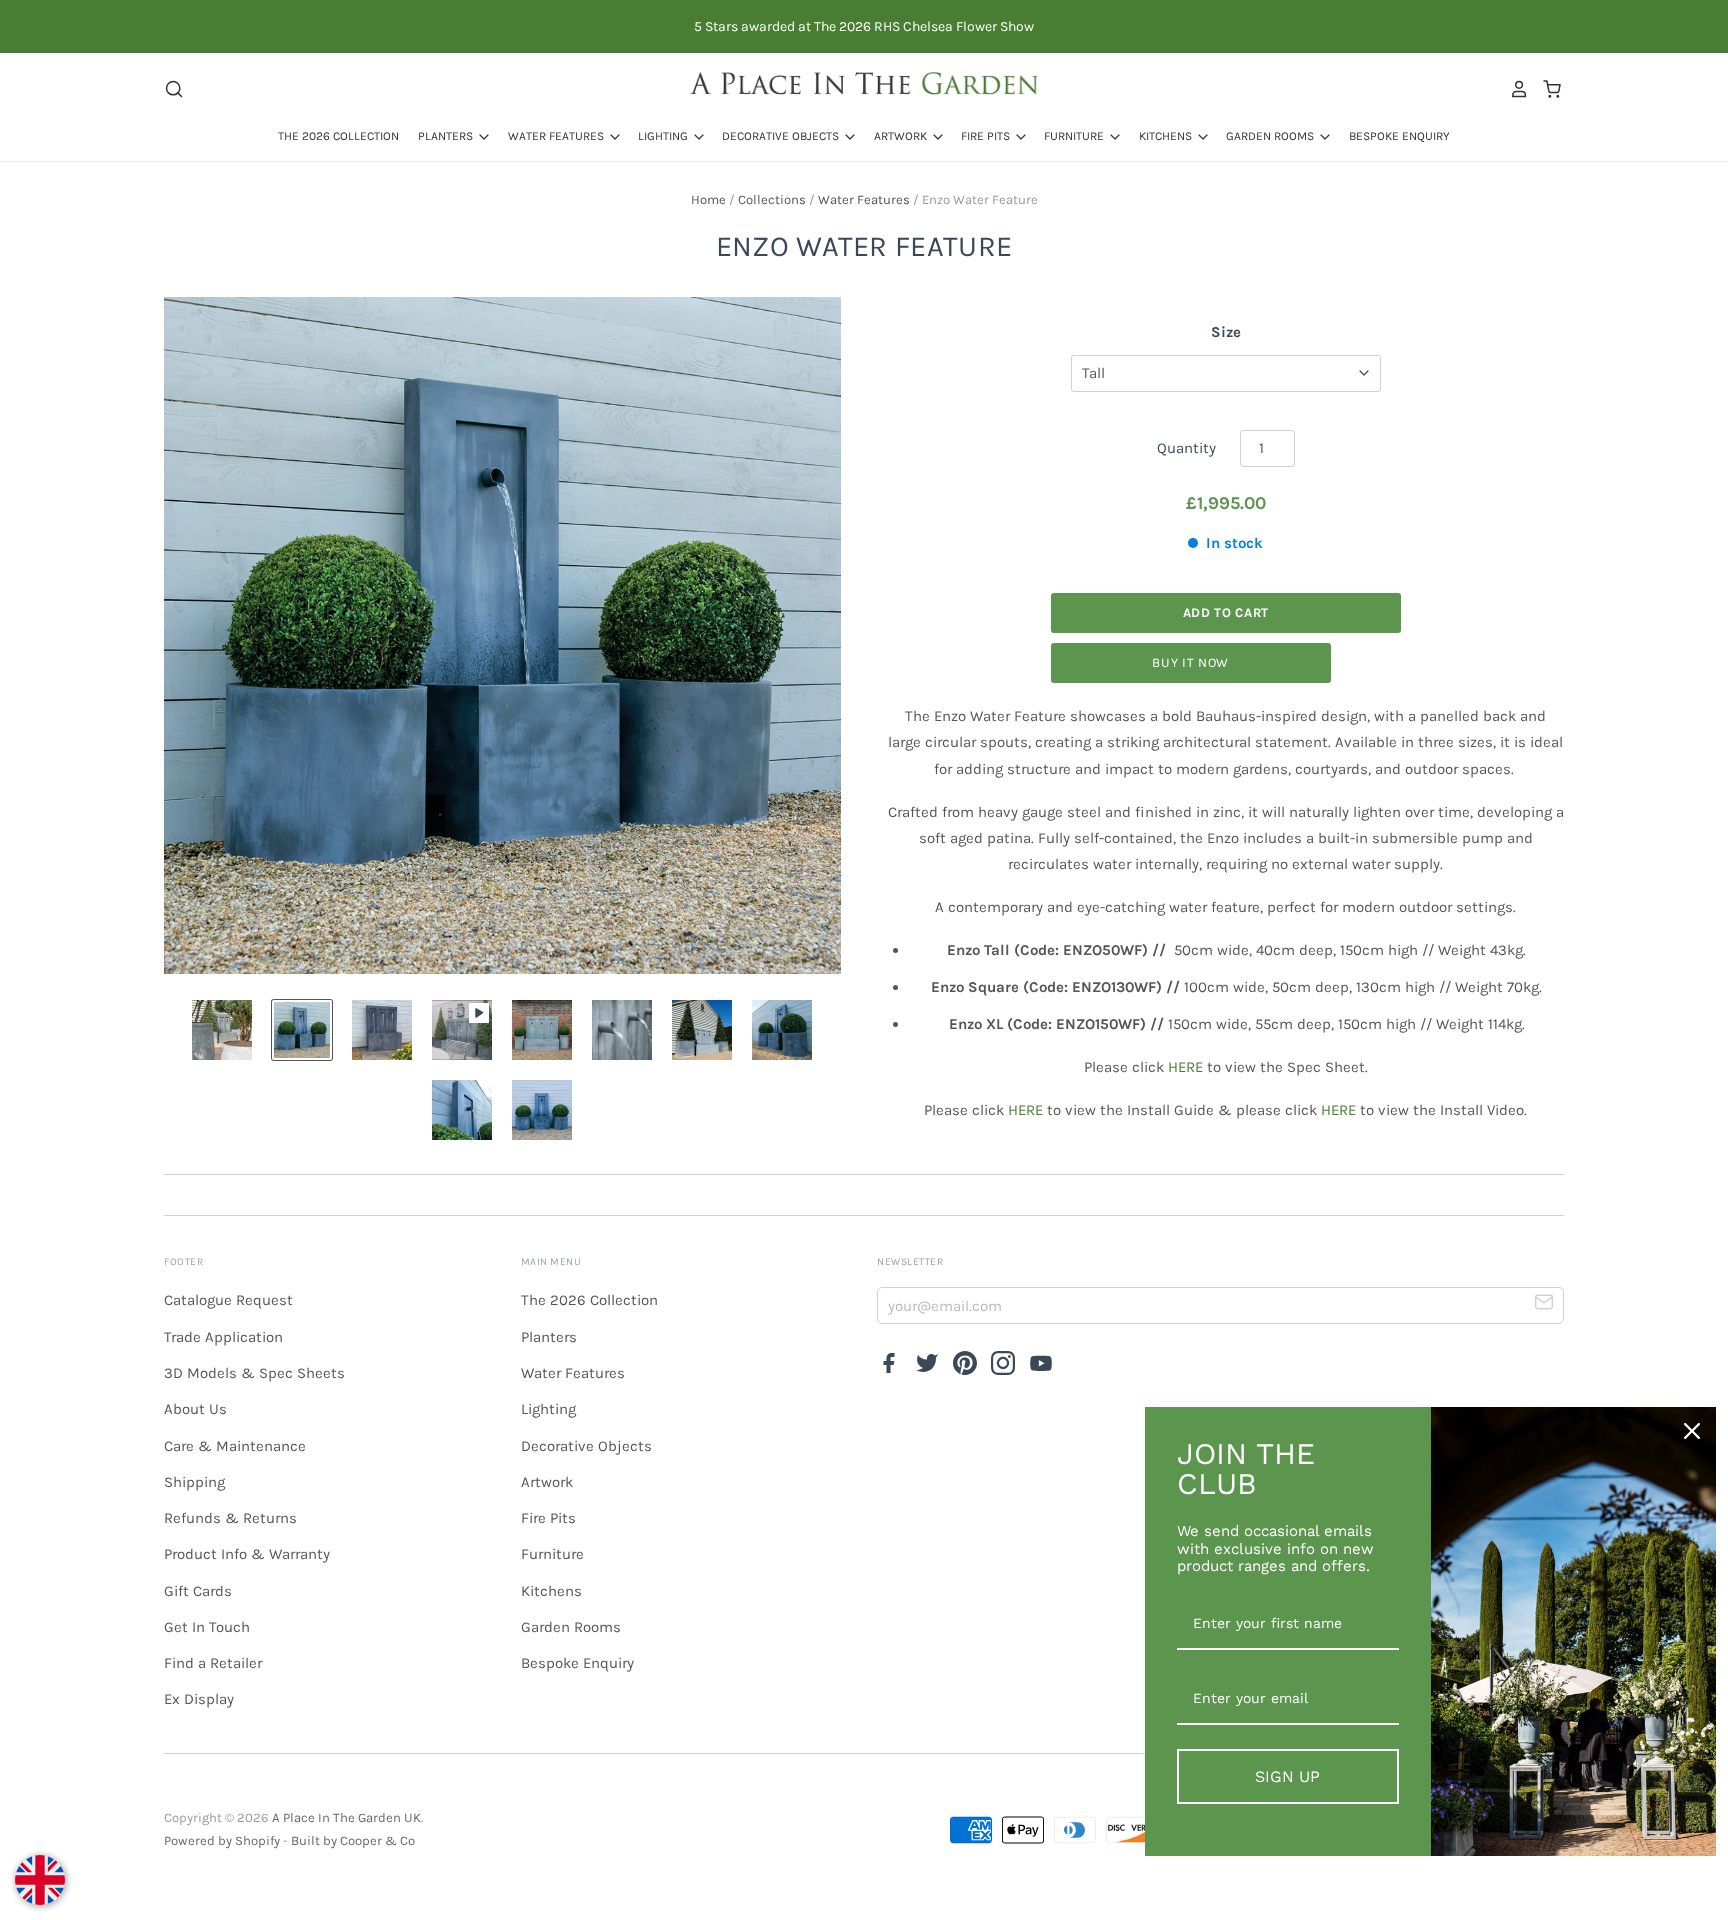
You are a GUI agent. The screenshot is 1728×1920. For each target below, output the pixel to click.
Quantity (1186, 448)
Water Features (557, 136)
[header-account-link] (1514, 89)
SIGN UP (1287, 1776)
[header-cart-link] (1546, 89)
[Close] (1692, 1431)
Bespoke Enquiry (1399, 136)
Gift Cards (198, 1591)
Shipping (194, 1482)
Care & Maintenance (235, 1446)
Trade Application (223, 1337)
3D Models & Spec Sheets (254, 1373)
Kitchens (1167, 136)
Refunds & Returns (230, 1518)
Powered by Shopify (222, 1840)
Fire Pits (987, 136)
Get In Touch (207, 1627)
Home (708, 199)
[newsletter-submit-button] (1544, 1304)
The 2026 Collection (338, 136)
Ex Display (199, 1699)
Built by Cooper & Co (353, 1840)
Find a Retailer (213, 1663)
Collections (772, 199)
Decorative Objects (782, 136)
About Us (195, 1409)
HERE (1185, 1067)
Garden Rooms (1271, 136)
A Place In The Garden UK (346, 1817)
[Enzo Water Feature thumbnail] (222, 1030)
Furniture (1075, 136)
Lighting (664, 136)
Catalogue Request (228, 1300)
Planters (447, 136)
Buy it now (1190, 662)
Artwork (902, 136)
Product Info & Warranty (247, 1554)
